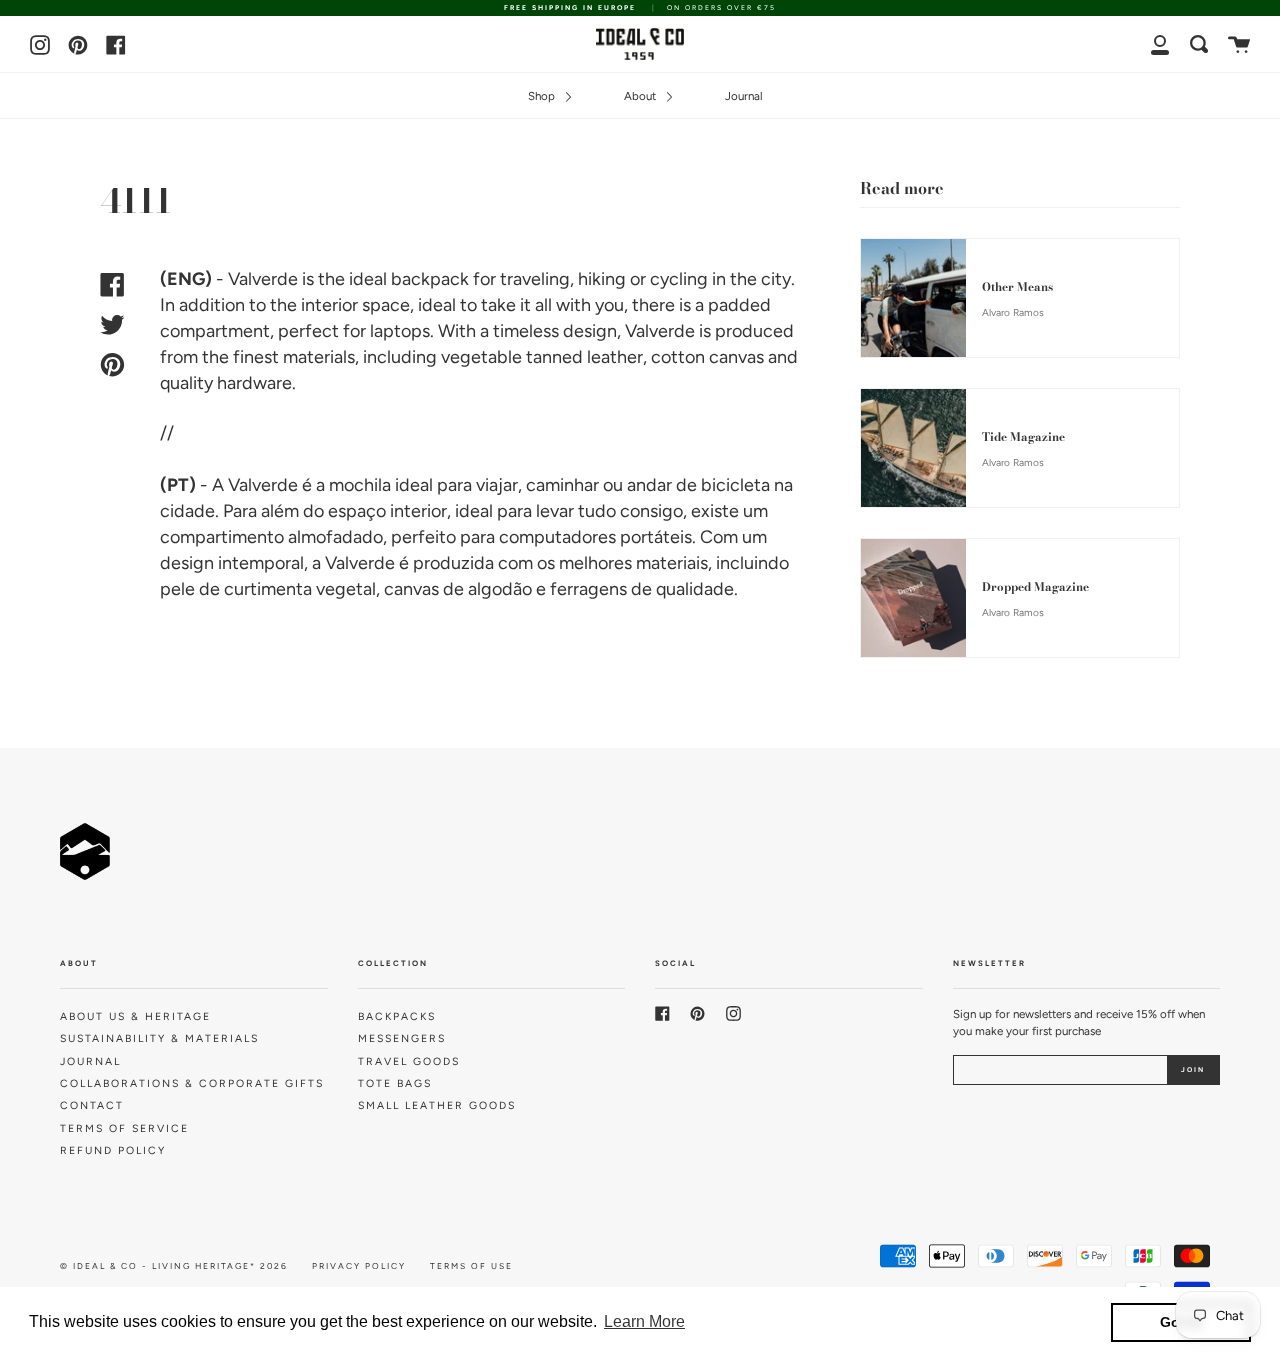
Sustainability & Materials (159, 1038)
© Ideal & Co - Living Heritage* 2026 (174, 1266)
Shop (543, 96)
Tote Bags (395, 1083)
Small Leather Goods (437, 1105)
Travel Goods (409, 1061)
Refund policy (113, 1150)
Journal (744, 96)
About (641, 96)
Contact (92, 1105)
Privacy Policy (359, 1266)
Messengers (402, 1038)
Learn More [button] (644, 1321)
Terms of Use (471, 1266)
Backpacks (397, 1016)
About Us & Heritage (135, 1016)
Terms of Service (124, 1128)
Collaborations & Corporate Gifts (192, 1083)
